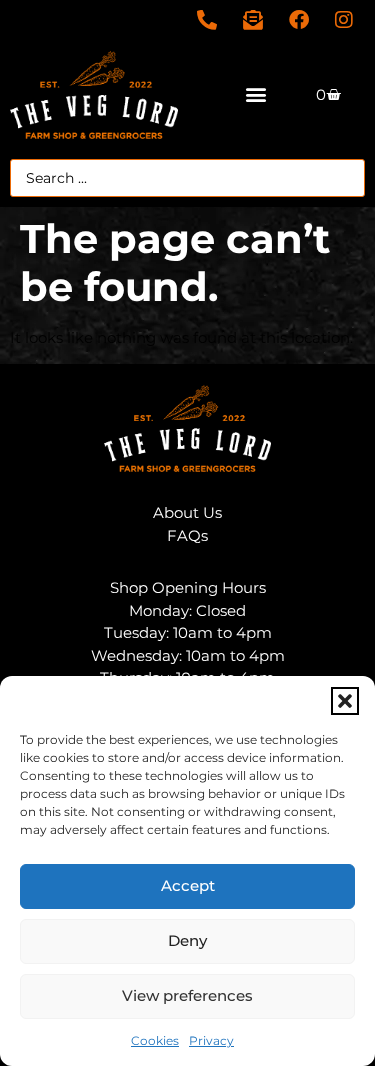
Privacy (211, 1040)
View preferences (187, 995)
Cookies (155, 1040)
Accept (188, 885)
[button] (345, 701)
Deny (187, 940)
